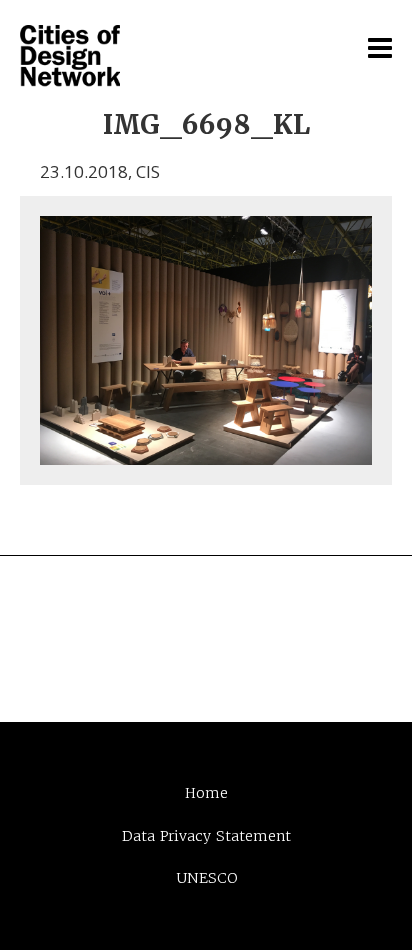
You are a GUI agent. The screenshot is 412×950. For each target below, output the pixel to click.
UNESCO (206, 878)
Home (206, 793)
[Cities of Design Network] (70, 57)
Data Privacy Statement (206, 836)
